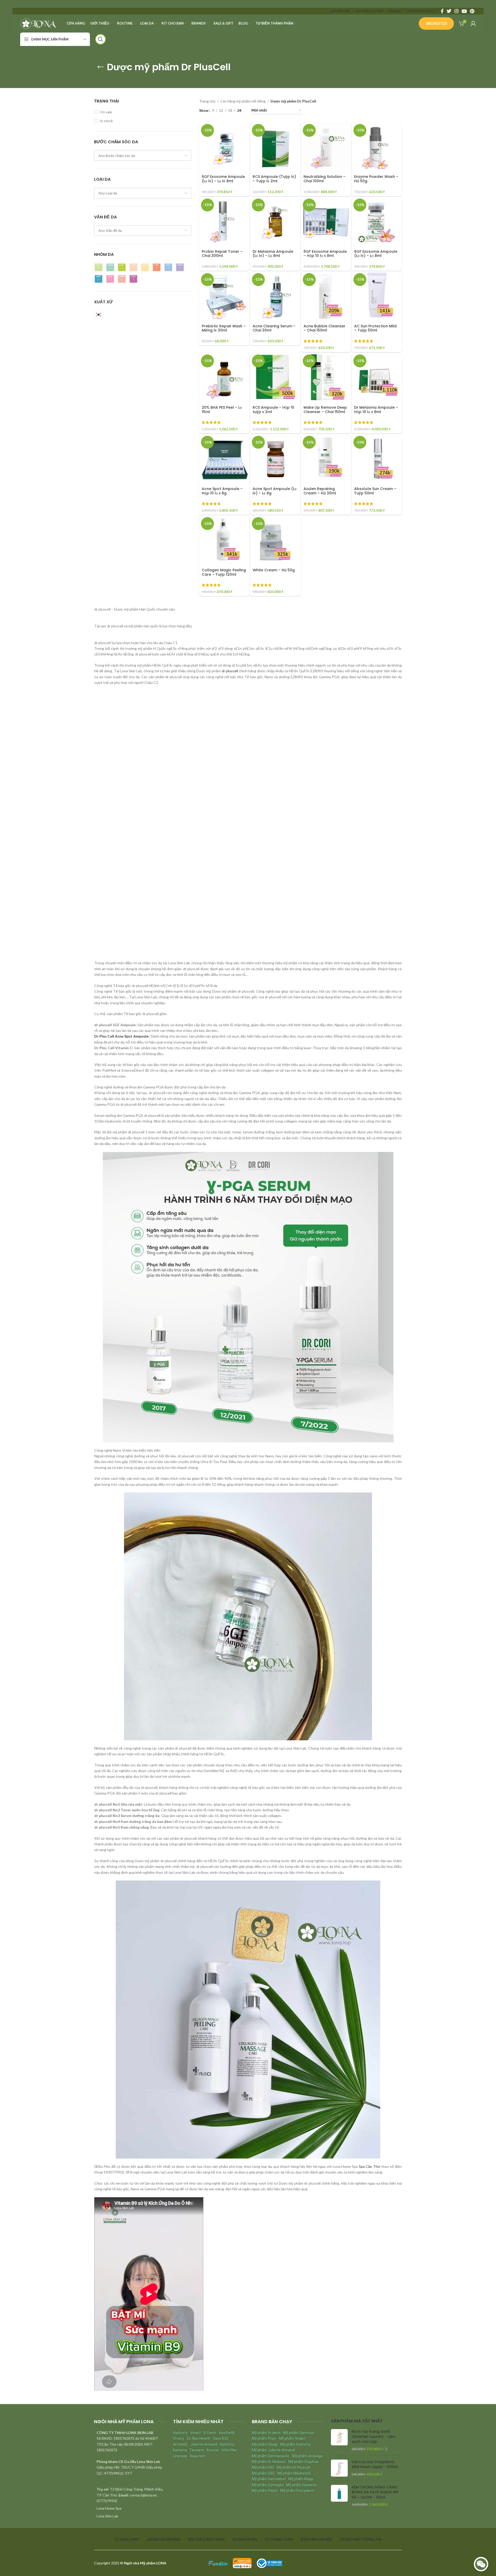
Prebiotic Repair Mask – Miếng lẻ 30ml (224, 328)
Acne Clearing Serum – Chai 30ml (274, 328)
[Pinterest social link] (472, 11)
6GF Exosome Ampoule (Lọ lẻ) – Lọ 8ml (376, 254)
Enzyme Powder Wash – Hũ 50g (376, 179)
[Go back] (100, 67)
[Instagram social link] (456, 11)
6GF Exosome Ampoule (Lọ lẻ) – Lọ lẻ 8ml (223, 179)
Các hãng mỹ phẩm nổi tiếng (243, 101)
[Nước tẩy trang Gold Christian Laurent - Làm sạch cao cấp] (339, 2440)
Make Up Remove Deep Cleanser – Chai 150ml (325, 410)
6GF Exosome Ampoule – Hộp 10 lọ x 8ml (325, 254)
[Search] (100, 39)
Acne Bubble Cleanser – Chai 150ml (324, 328)
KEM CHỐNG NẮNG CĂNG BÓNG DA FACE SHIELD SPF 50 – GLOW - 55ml (375, 2492)
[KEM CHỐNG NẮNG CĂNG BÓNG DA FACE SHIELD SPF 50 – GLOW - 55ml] (339, 2496)
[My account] (473, 23)
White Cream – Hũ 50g (274, 570)
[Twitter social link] (449, 11)
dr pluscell (230, 671)
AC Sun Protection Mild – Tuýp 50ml (375, 328)
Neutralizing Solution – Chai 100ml (324, 179)
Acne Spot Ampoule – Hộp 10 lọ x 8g (222, 491)
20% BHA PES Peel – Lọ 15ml (222, 410)
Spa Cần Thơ (370, 2166)
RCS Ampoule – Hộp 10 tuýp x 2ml (273, 410)
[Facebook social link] (442, 11)
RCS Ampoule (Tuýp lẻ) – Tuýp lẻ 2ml (274, 179)
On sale (106, 112)
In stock (106, 121)
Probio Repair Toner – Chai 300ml (222, 254)
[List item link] (130, 2508)
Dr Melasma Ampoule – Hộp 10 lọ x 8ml (376, 410)
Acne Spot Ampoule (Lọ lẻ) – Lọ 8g (275, 491)
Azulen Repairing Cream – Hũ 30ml (320, 491)
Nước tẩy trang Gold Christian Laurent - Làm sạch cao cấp (374, 2437)
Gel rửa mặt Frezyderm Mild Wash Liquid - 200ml (375, 2465)
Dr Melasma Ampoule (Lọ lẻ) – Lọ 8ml (273, 254)
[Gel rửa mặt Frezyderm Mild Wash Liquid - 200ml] (339, 2468)
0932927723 (436, 23)
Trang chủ (208, 101)
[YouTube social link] (464, 11)
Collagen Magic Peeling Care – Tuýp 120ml (224, 572)
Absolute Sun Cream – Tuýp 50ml (375, 491)
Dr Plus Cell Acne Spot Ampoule (122, 1036)
